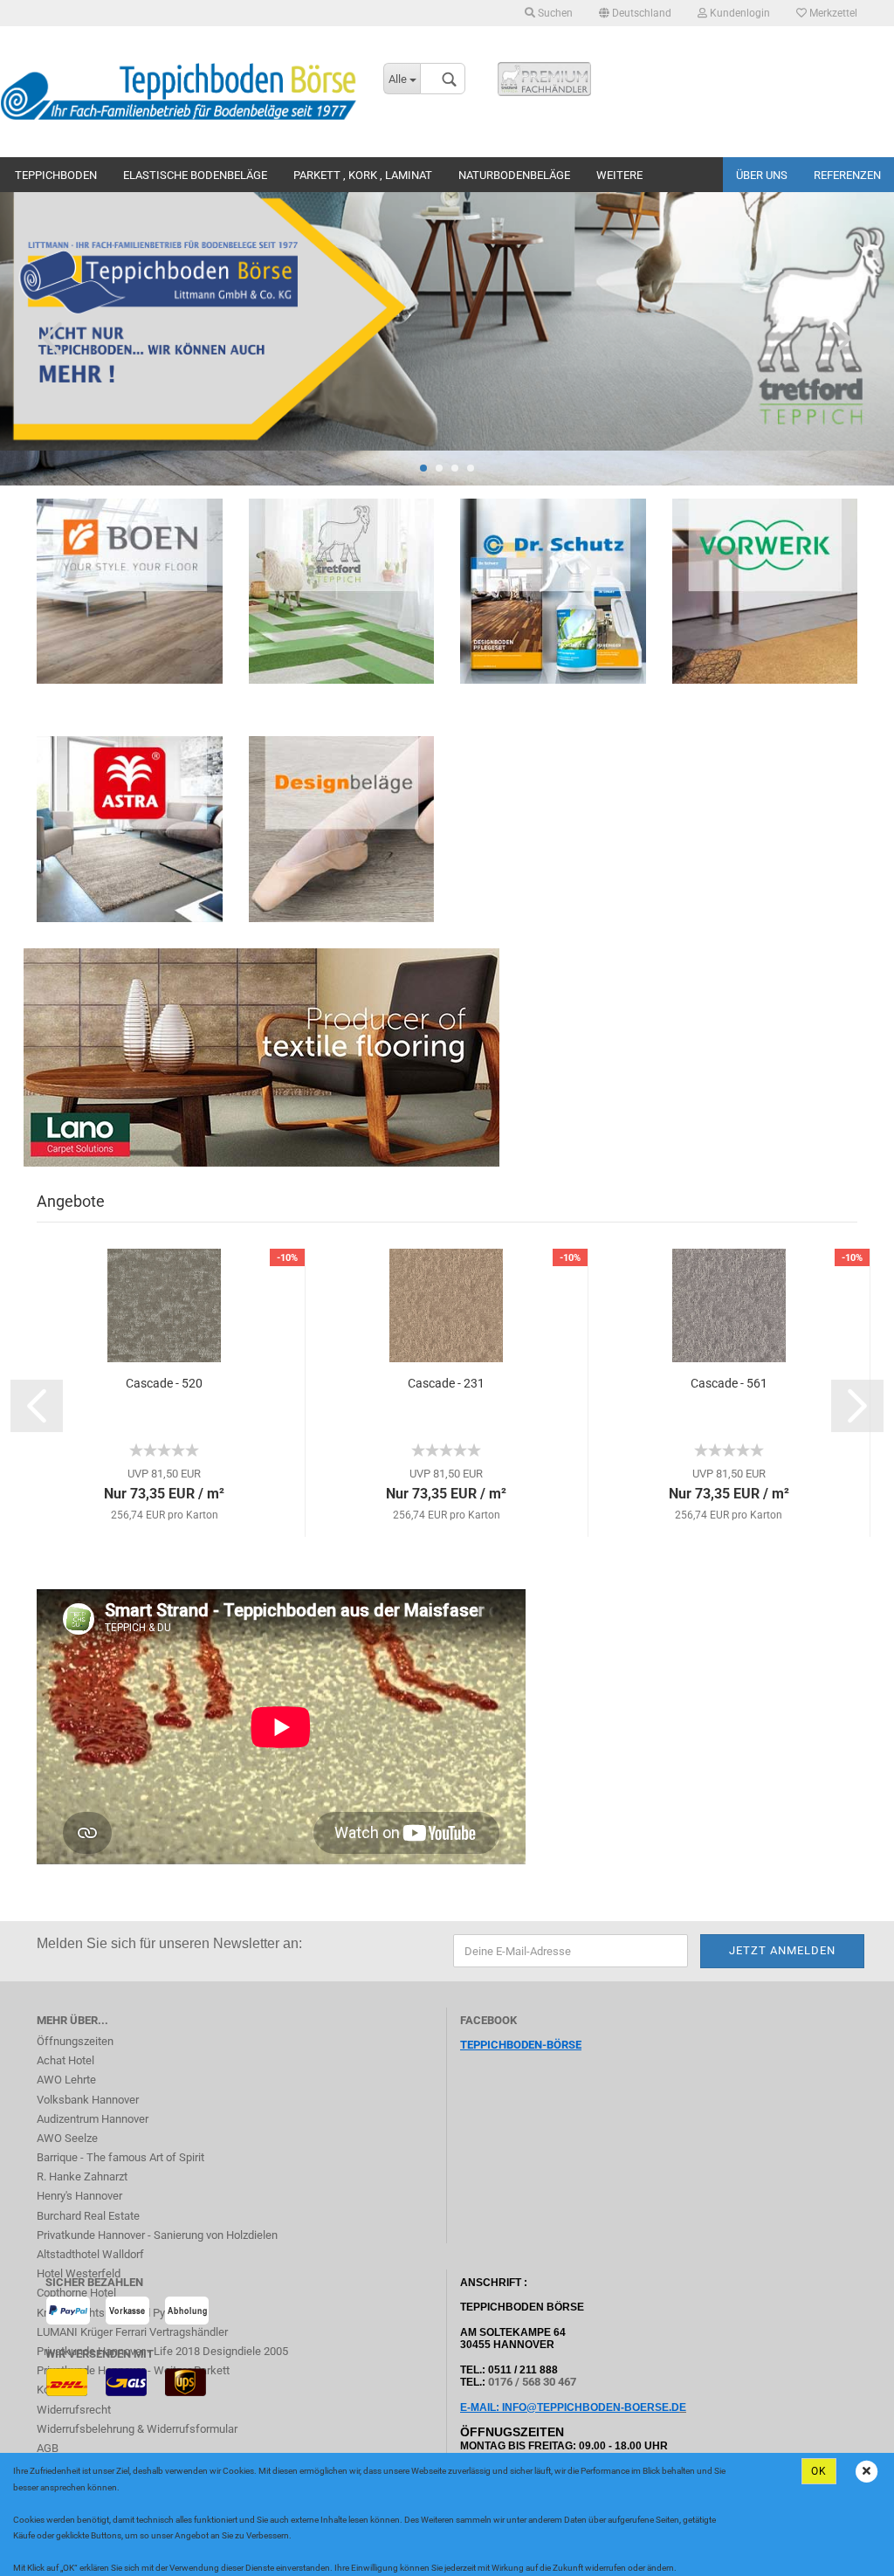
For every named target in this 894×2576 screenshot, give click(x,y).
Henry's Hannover (79, 2196)
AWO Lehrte (66, 2080)
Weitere (619, 175)
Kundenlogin (739, 13)
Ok (819, 2471)
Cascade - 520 (164, 1383)
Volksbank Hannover (88, 2100)
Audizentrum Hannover (93, 2119)
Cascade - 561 (729, 1383)
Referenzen (847, 175)
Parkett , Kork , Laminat (363, 175)
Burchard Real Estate (88, 2216)
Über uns (762, 175)
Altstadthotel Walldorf (90, 2254)
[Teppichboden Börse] (179, 92)
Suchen (554, 13)
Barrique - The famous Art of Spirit (120, 2157)
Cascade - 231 (446, 1383)
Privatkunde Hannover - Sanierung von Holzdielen (157, 2235)
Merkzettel (832, 13)
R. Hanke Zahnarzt (82, 2177)
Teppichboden (56, 175)
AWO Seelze (67, 2138)
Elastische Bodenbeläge (195, 175)
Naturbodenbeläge (514, 175)
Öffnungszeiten (75, 2041)
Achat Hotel (65, 2060)
